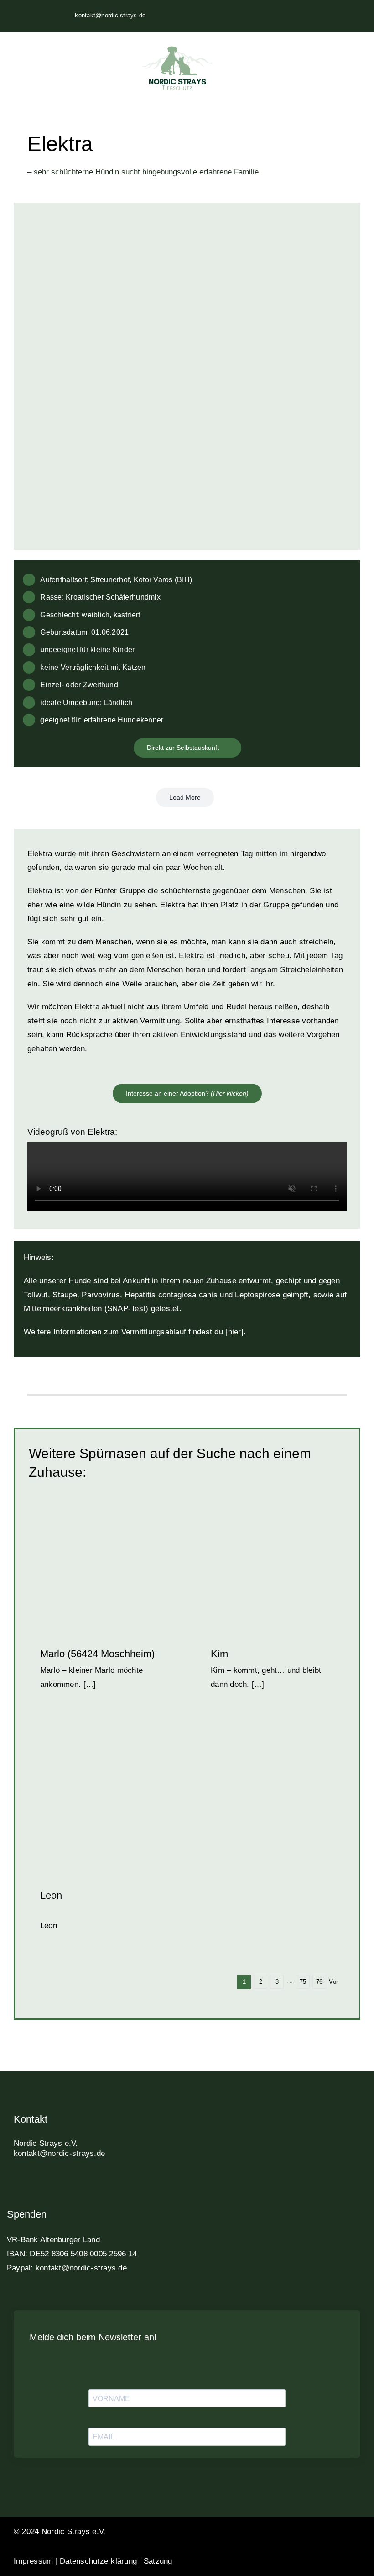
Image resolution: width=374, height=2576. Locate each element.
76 (319, 1982)
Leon (51, 1895)
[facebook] (17, 2184)
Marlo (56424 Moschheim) (97, 1654)
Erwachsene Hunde (248, 1564)
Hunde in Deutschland (102, 1569)
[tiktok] (49, 2184)
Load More (185, 797)
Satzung (158, 2561)
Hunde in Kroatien (90, 1805)
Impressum (33, 2561)
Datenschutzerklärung (98, 2561)
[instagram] (33, 2184)
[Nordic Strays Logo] (177, 69)
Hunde (286, 1564)
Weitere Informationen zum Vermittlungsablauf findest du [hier (132, 1332)
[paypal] (81, 2184)
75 (303, 1982)
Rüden (126, 1805)
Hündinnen (286, 1575)
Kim (219, 1654)
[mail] (97, 2184)
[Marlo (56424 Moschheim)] (102, 1559)
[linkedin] (65, 2184)
